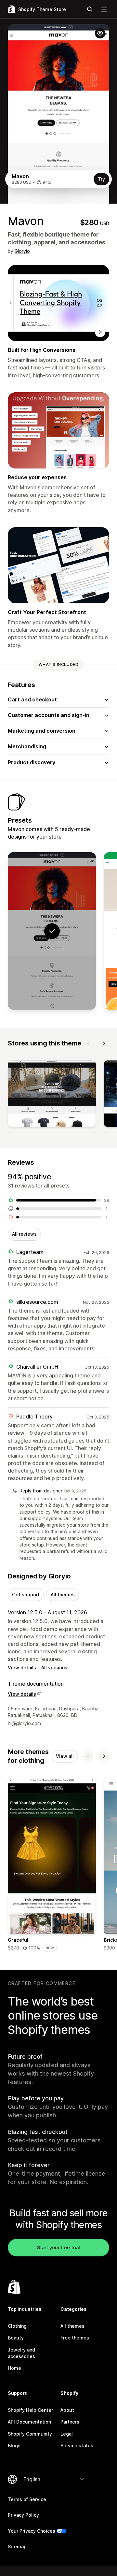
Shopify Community (30, 2434)
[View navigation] (104, 9)
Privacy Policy (23, 2515)
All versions (54, 1668)
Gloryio (22, 251)
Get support (26, 1595)
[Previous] (88, 1043)
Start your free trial (58, 2247)
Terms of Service (27, 2499)
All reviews (24, 1234)
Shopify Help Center (30, 2410)
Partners (70, 2422)
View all (65, 1756)
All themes (63, 1595)
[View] (52, 1095)
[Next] (104, 1043)
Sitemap (17, 2547)
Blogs (14, 2446)
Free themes (75, 2338)
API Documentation (29, 2422)
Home (14, 2368)
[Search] (90, 9)
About (67, 2410)
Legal (67, 2434)
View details (22, 1668)
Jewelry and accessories (21, 2353)
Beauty (16, 2338)
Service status (77, 2446)
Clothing (17, 2326)
